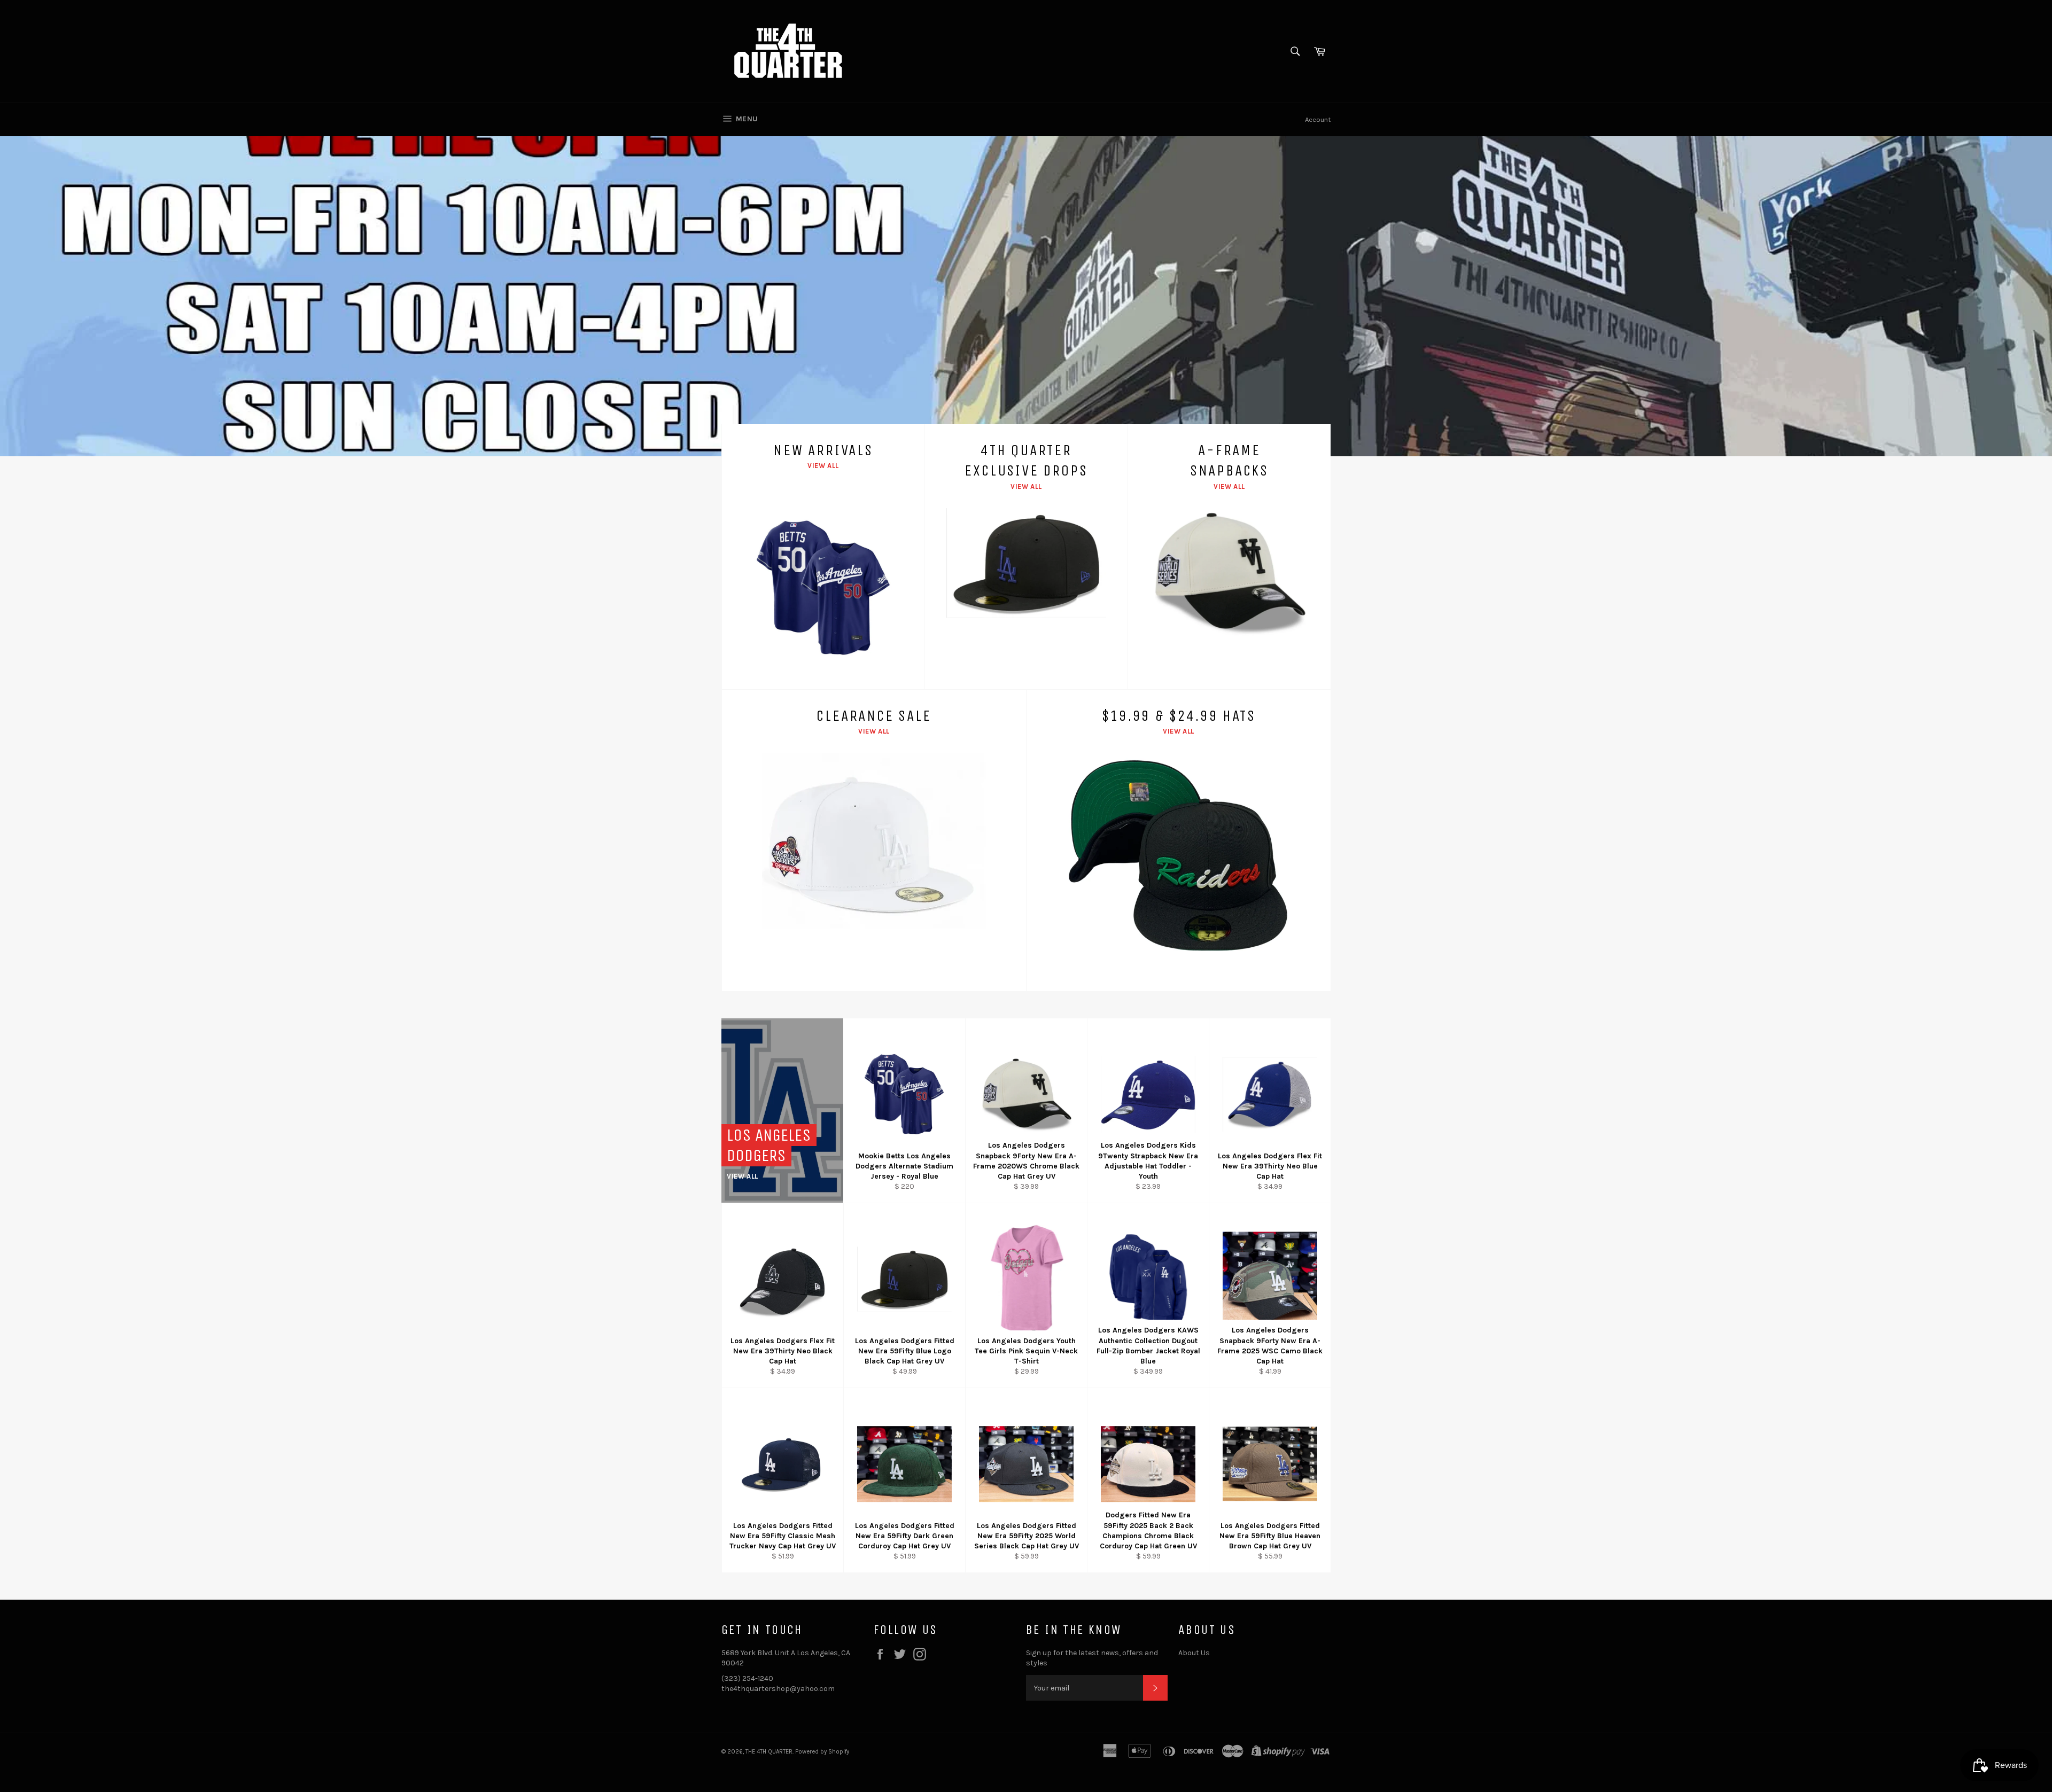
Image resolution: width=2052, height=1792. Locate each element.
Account (1318, 119)
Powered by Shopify (822, 1752)
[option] (1026, 296)
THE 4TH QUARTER (769, 1752)
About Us (1194, 1653)
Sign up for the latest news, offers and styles (1092, 1658)
